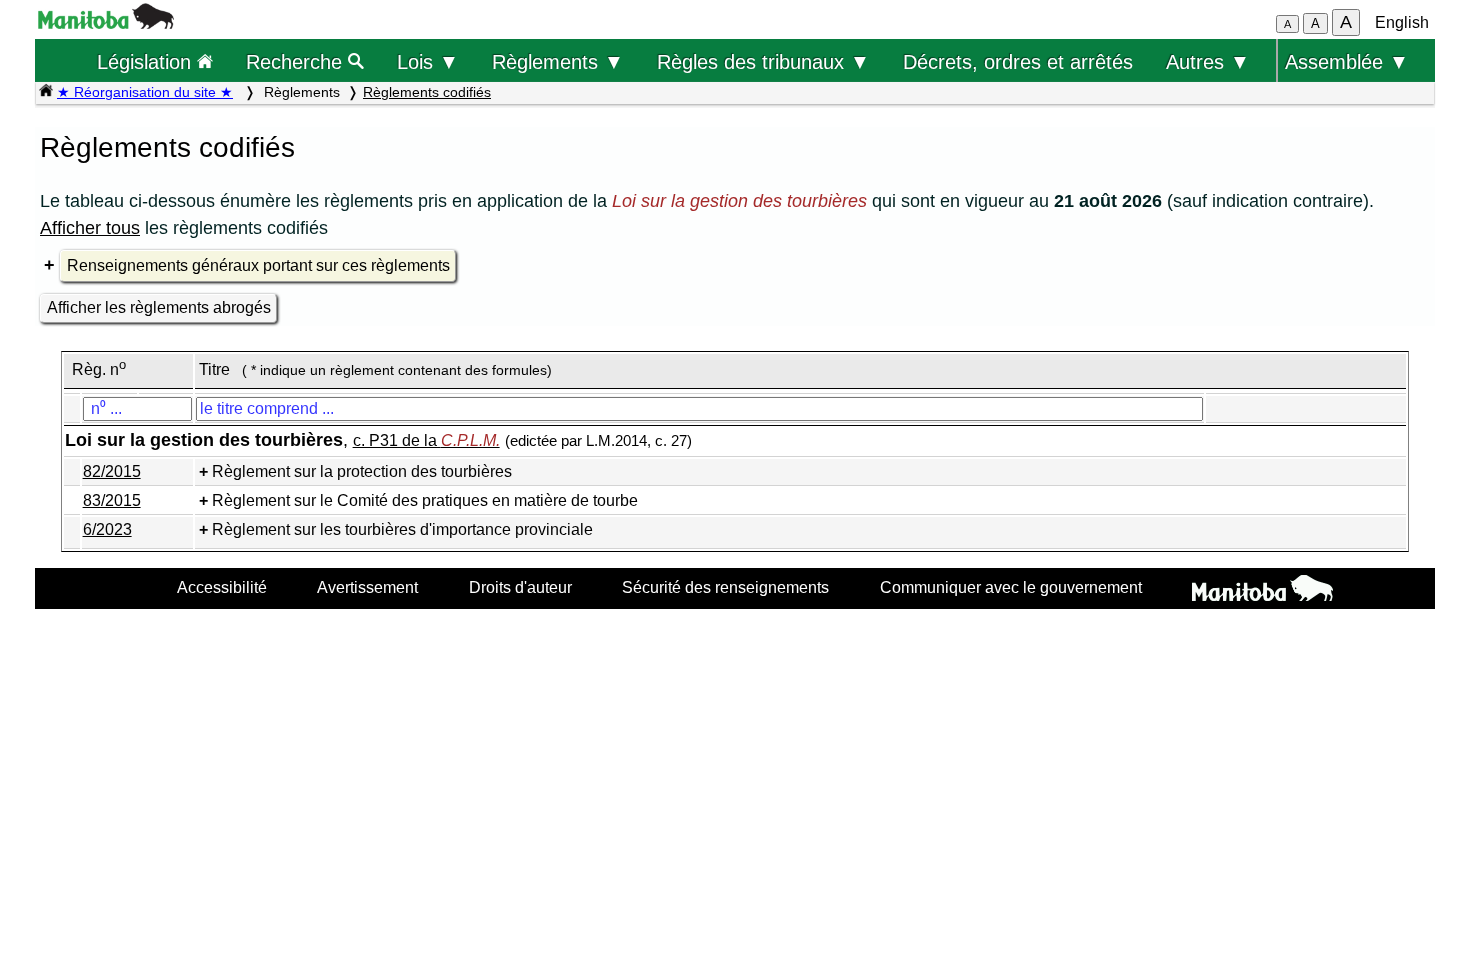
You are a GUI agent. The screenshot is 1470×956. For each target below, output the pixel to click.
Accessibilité (222, 587)
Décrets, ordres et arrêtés (1018, 61)
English (1402, 22)
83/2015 (112, 500)
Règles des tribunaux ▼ (763, 61)
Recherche (297, 61)
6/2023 (107, 529)
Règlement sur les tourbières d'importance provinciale (402, 529)
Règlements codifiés (427, 92)
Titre (214, 369)
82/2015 (112, 471)
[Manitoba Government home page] (1262, 591)
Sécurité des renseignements (725, 587)
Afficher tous (90, 228)
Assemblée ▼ (1347, 61)
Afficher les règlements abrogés (159, 307)
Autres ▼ (1208, 61)
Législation (147, 61)
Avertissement (367, 587)
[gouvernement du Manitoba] (106, 23)
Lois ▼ (428, 61)
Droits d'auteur (520, 587)
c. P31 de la (426, 440)
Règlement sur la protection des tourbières (362, 471)
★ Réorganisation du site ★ (145, 92)
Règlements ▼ (558, 61)
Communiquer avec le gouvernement (1011, 587)
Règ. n (99, 369)
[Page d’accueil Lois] (46, 92)
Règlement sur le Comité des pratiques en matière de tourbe (425, 500)
